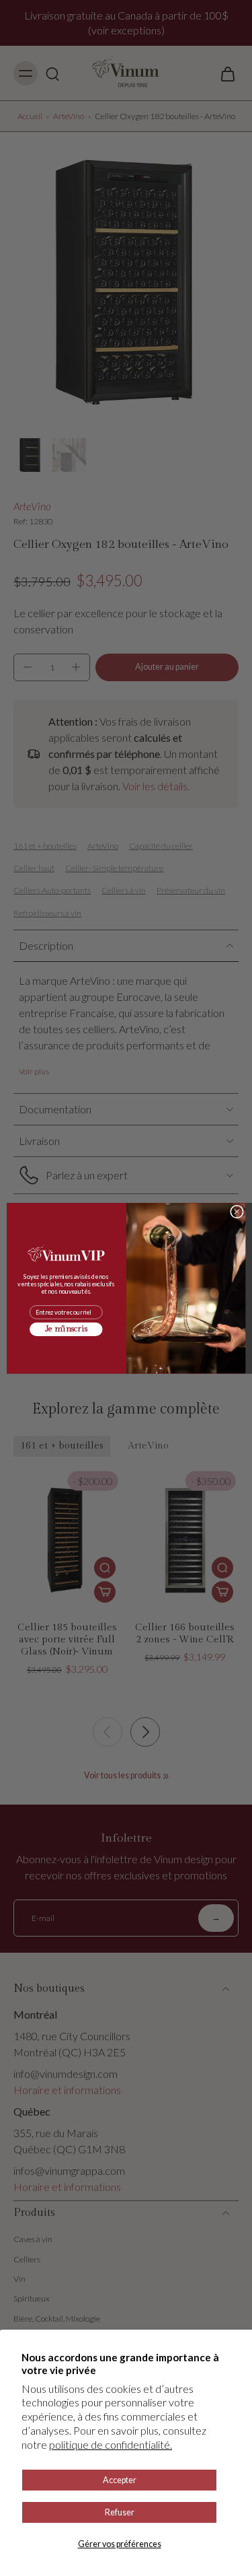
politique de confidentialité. (111, 2444)
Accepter (120, 2480)
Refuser (120, 2512)
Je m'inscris (66, 1329)
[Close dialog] (237, 1212)
